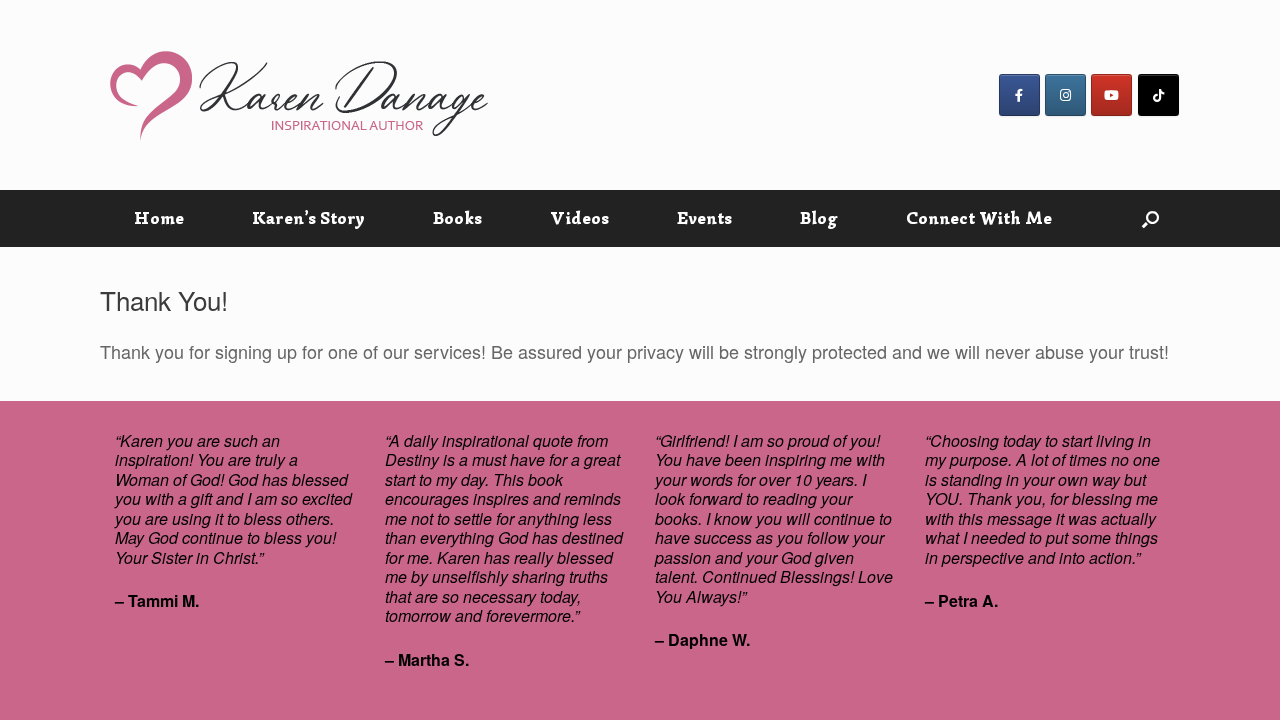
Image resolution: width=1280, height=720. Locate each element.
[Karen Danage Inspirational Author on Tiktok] (1158, 95)
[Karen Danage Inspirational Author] (300, 95)
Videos (579, 218)
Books (457, 218)
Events (704, 218)
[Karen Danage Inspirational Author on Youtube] (1111, 95)
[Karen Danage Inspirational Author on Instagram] (1065, 95)
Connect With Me (979, 218)
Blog (819, 218)
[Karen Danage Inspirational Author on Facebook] (1019, 95)
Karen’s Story (308, 218)
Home (159, 218)
